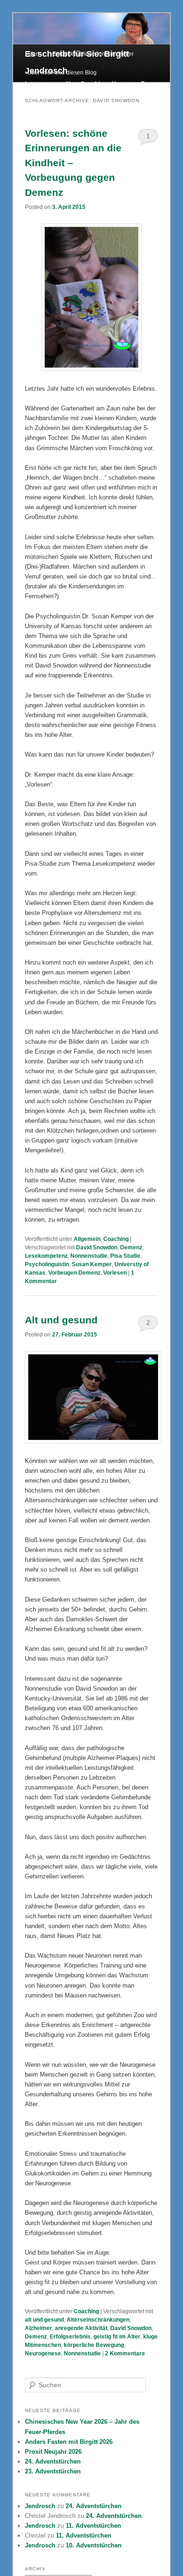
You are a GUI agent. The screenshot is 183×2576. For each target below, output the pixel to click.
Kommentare (125, 2353)
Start (33, 54)
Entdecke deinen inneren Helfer (93, 54)
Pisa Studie (125, 1256)
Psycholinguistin (47, 1264)
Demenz (131, 1247)
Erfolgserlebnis (70, 2337)
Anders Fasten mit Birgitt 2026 (69, 2442)
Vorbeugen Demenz (74, 1273)
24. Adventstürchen (53, 2461)
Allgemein (87, 1239)
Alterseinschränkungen (98, 2320)
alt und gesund (44, 2320)
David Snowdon (97, 1247)
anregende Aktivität (81, 2328)
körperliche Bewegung (94, 2345)
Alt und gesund (61, 1320)
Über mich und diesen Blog (62, 73)
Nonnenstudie (89, 1256)
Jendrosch (40, 2506)
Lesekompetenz (46, 1256)
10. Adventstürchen (94, 2545)
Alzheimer (38, 2328)
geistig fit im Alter (117, 2337)
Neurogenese (43, 2353)
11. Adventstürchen (93, 2526)
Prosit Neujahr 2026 (53, 2452)
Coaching (116, 1239)
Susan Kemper (92, 1264)
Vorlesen (115, 1273)
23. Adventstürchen (53, 2471)
